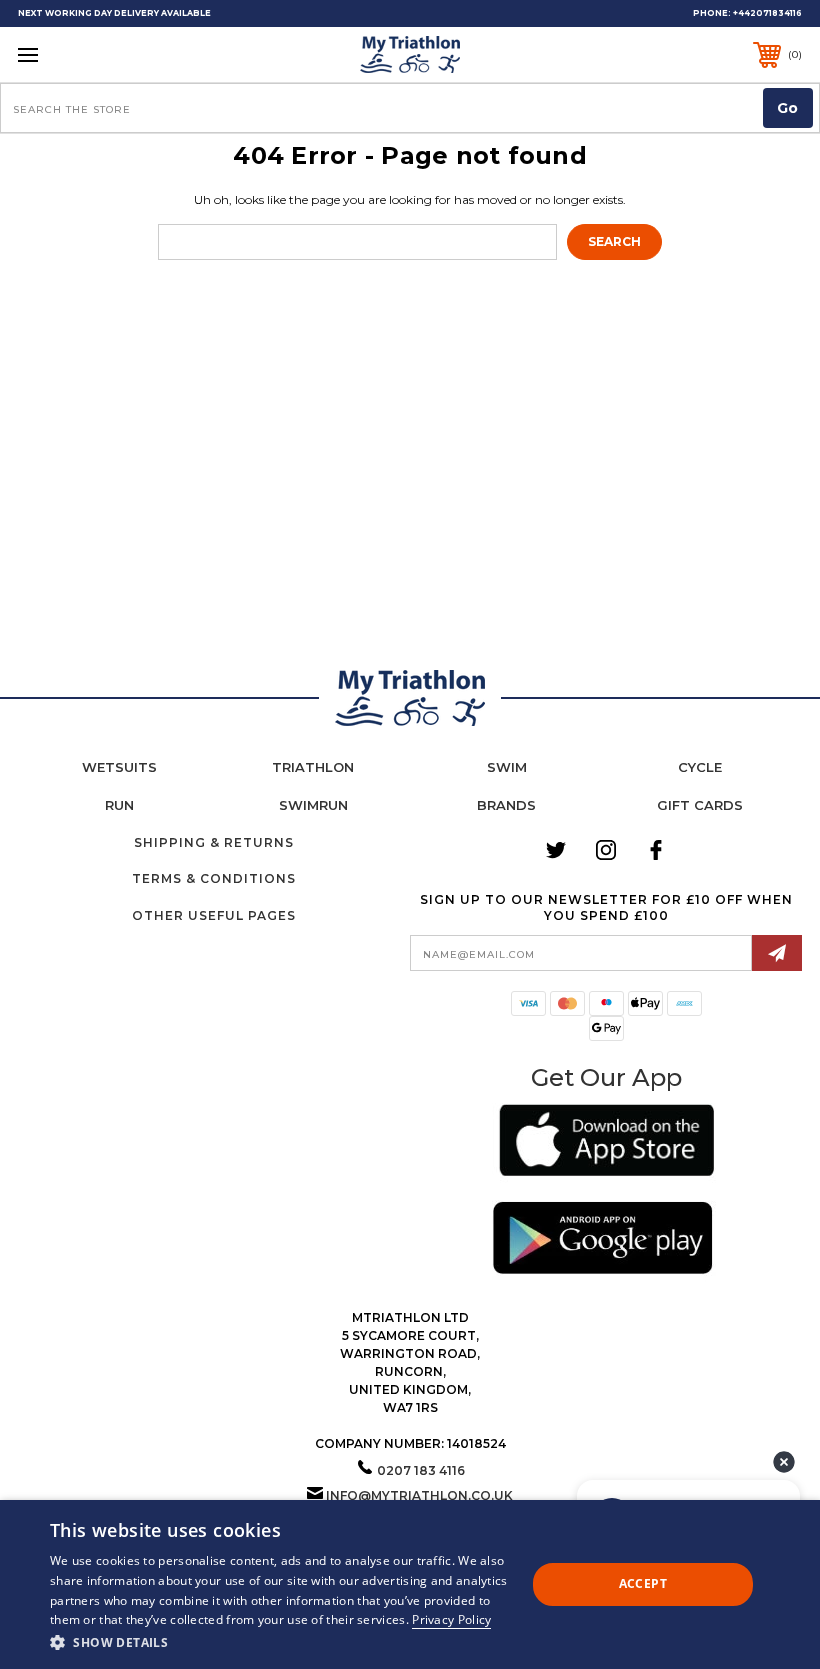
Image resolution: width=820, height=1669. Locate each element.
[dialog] (410, 1584)
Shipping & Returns (214, 842)
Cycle (700, 767)
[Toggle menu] (96, 54)
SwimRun (313, 805)
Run (119, 805)
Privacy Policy (451, 1619)
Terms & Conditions (214, 878)
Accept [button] (643, 1583)
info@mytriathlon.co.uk (419, 1495)
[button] (606, 1143)
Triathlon (313, 767)
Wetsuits (119, 767)
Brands (506, 805)
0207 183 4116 (421, 1470)
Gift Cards (700, 805)
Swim (507, 767)
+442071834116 (767, 13)
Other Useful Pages (214, 915)
